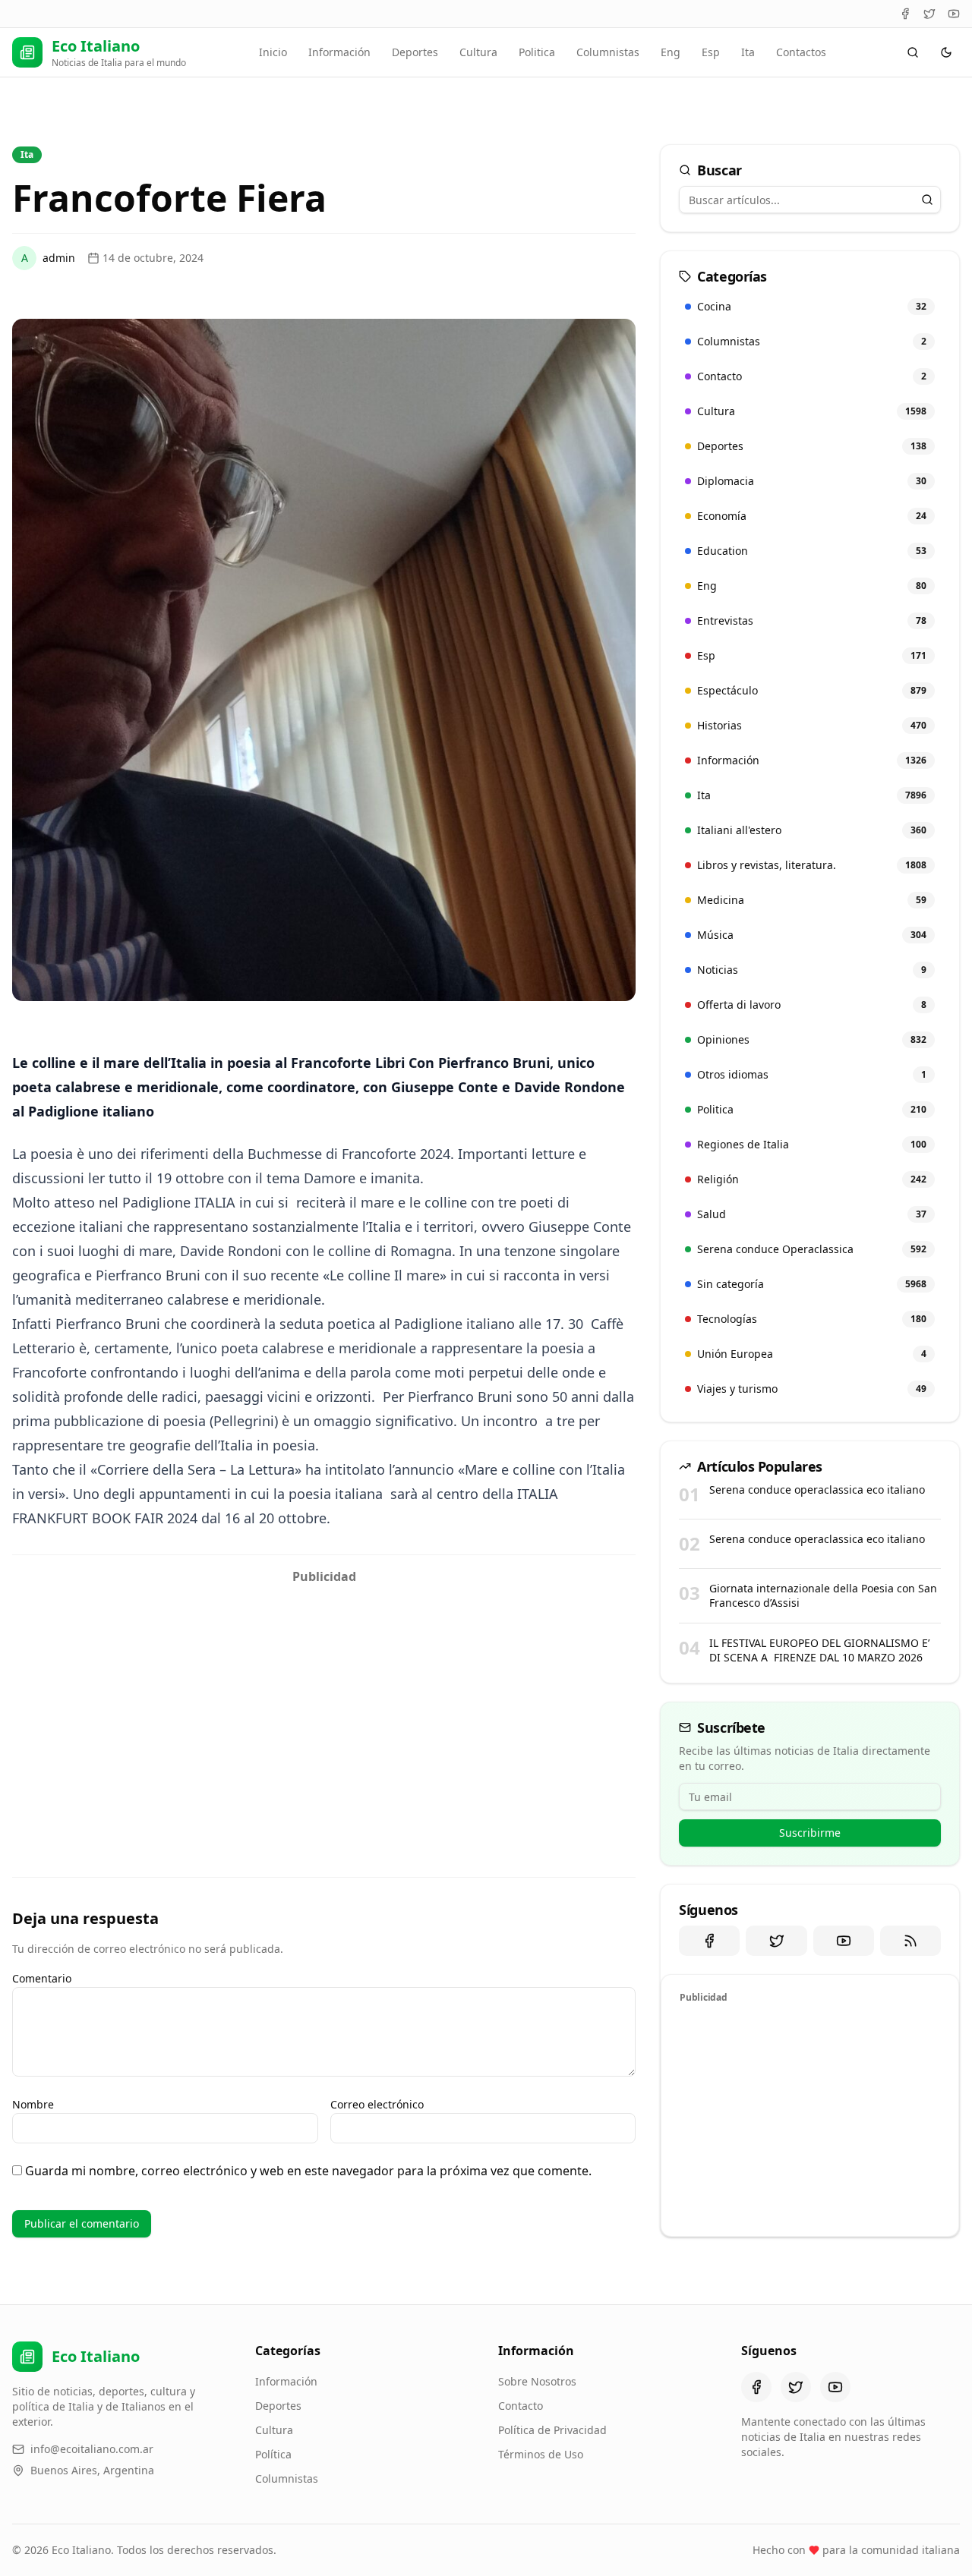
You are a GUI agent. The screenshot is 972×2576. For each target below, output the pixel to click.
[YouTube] (954, 14)
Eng (671, 52)
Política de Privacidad (552, 2430)
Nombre (33, 2104)
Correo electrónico (377, 2104)
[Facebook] (905, 14)
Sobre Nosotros (537, 2381)
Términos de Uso (541, 2454)
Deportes (415, 52)
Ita (748, 52)
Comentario (42, 1978)
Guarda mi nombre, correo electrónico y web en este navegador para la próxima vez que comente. (308, 2171)
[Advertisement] (324, 1698)
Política (273, 2454)
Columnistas (608, 52)
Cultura (478, 52)
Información (339, 52)
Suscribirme (810, 1833)
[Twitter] (929, 14)
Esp (711, 52)
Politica (537, 52)
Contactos (801, 52)
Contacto (521, 2406)
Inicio (273, 52)
